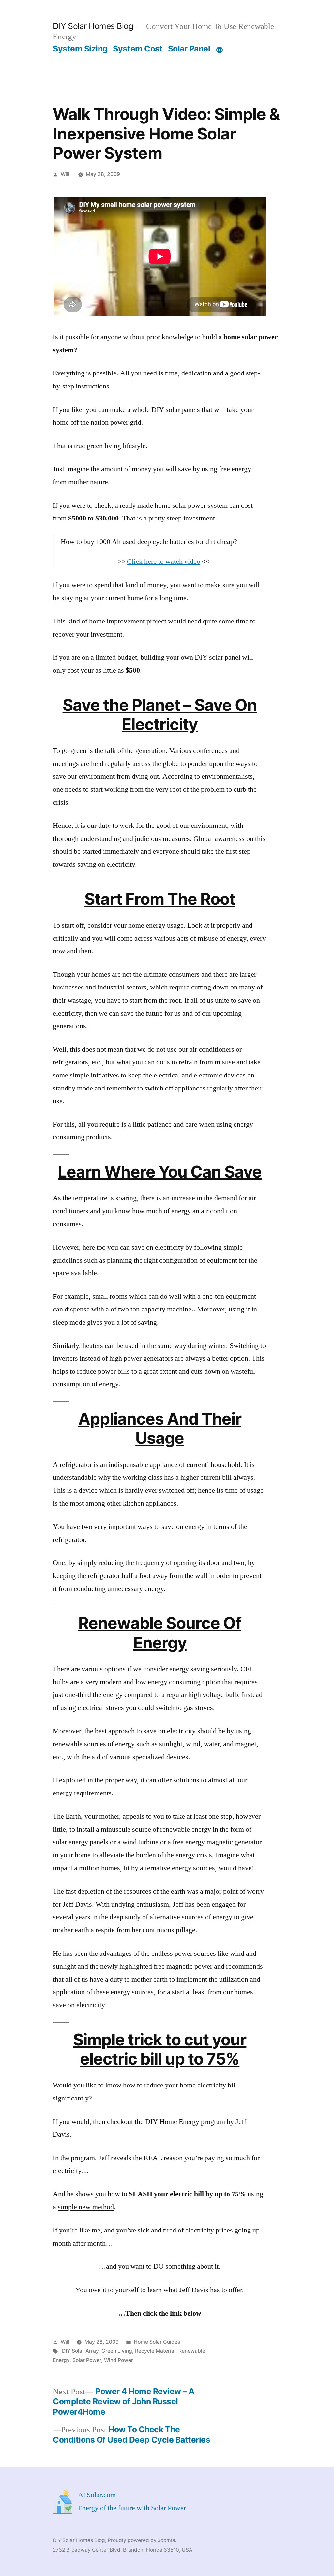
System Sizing (80, 49)
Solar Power (87, 2360)
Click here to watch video (164, 562)
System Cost (138, 49)
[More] (220, 50)
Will (65, 174)
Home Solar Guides (157, 2342)
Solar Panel (189, 49)
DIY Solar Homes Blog (93, 26)
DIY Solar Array (80, 2351)
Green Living (117, 2351)
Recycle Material (155, 2351)
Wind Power (119, 2360)
